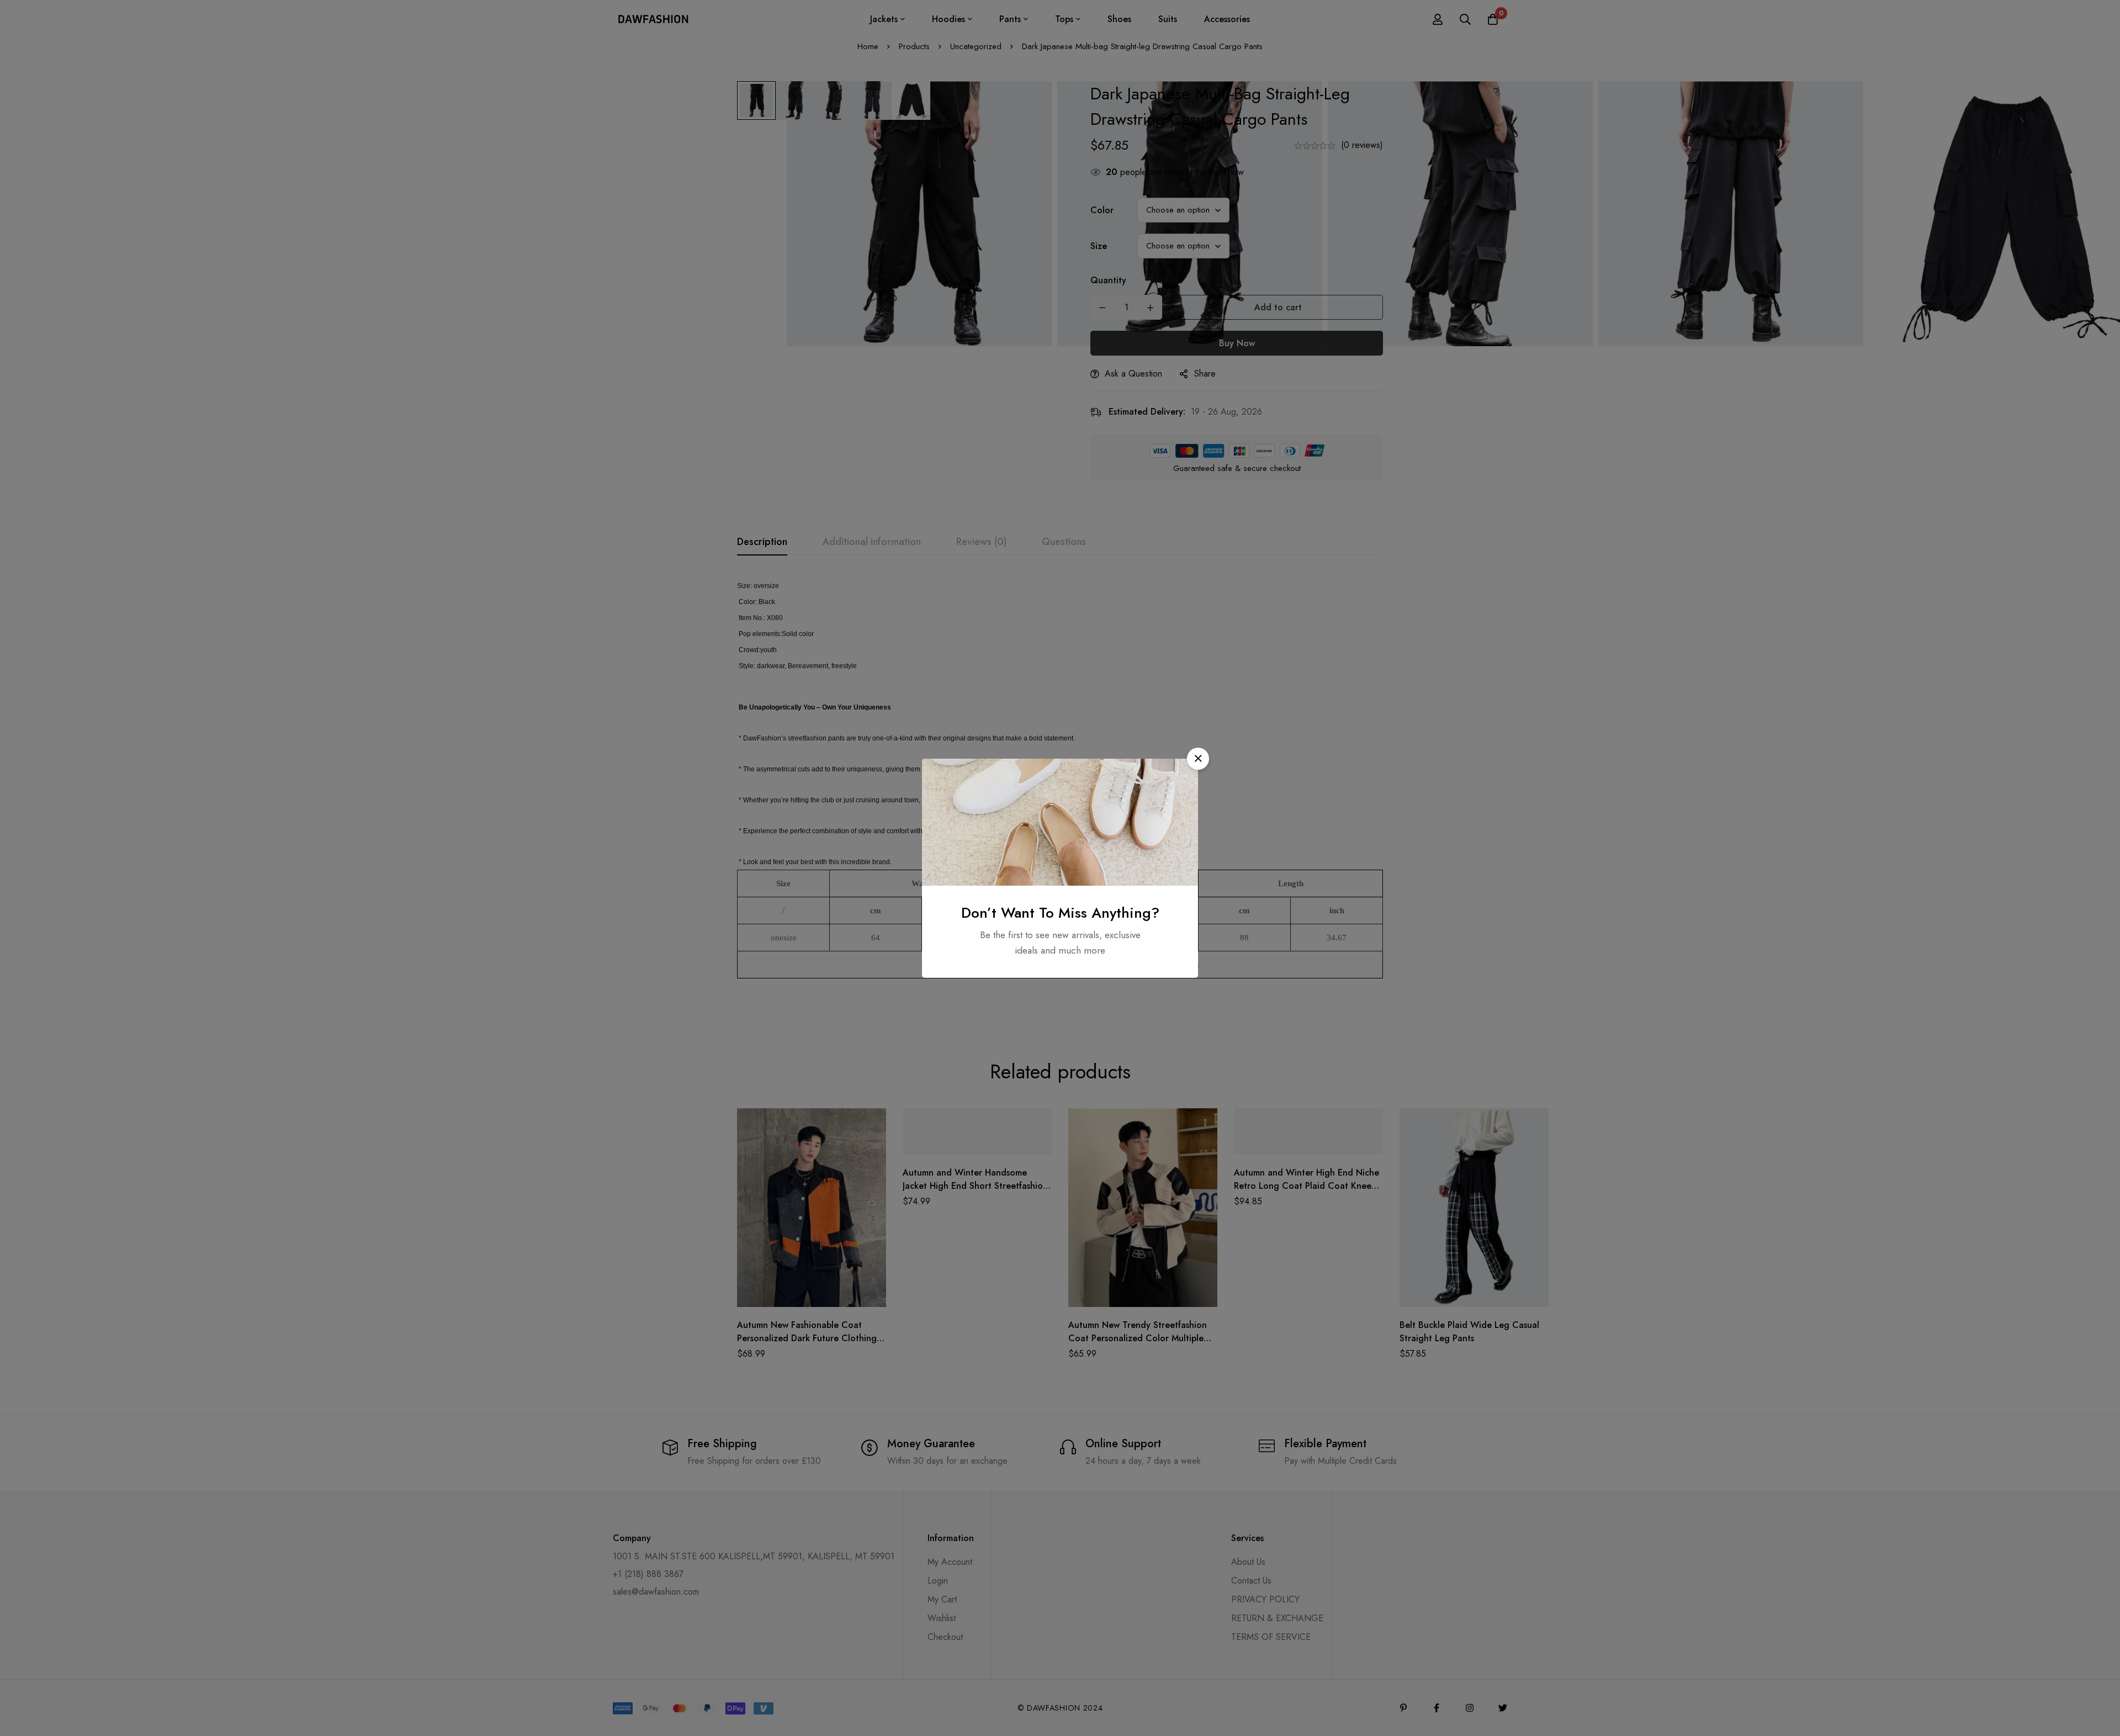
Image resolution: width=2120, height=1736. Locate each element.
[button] (1198, 759)
